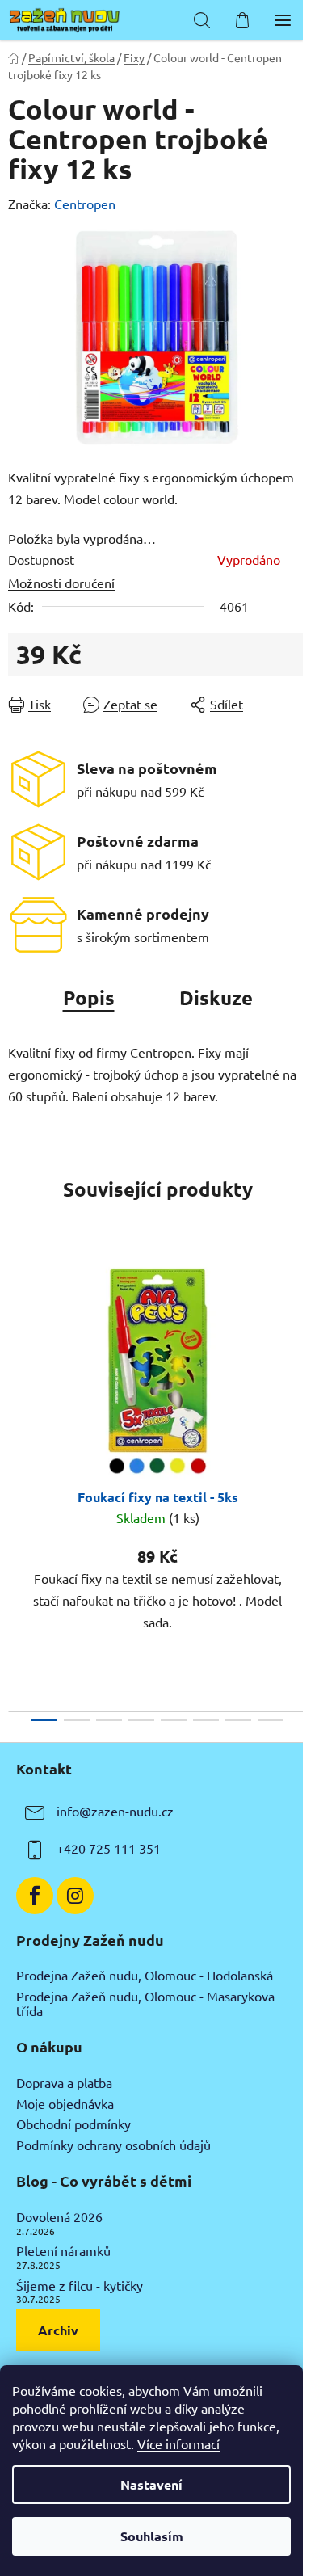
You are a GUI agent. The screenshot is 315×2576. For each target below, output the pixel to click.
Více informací (178, 2443)
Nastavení (151, 2484)
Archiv (58, 2330)
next (298, 1362)
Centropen (85, 204)
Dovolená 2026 (59, 2217)
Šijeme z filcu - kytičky (80, 2286)
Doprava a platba (64, 2083)
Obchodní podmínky (73, 2124)
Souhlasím (152, 2536)
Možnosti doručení (61, 583)
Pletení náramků (63, 2251)
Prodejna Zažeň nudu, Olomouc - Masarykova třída (145, 2004)
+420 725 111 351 (109, 1848)
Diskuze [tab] (216, 998)
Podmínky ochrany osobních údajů (113, 2145)
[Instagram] (75, 1896)
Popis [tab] (89, 998)
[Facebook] (35, 1896)
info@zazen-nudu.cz (115, 1811)
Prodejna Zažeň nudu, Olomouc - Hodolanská (145, 1976)
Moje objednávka (65, 2104)
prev (17, 1362)
